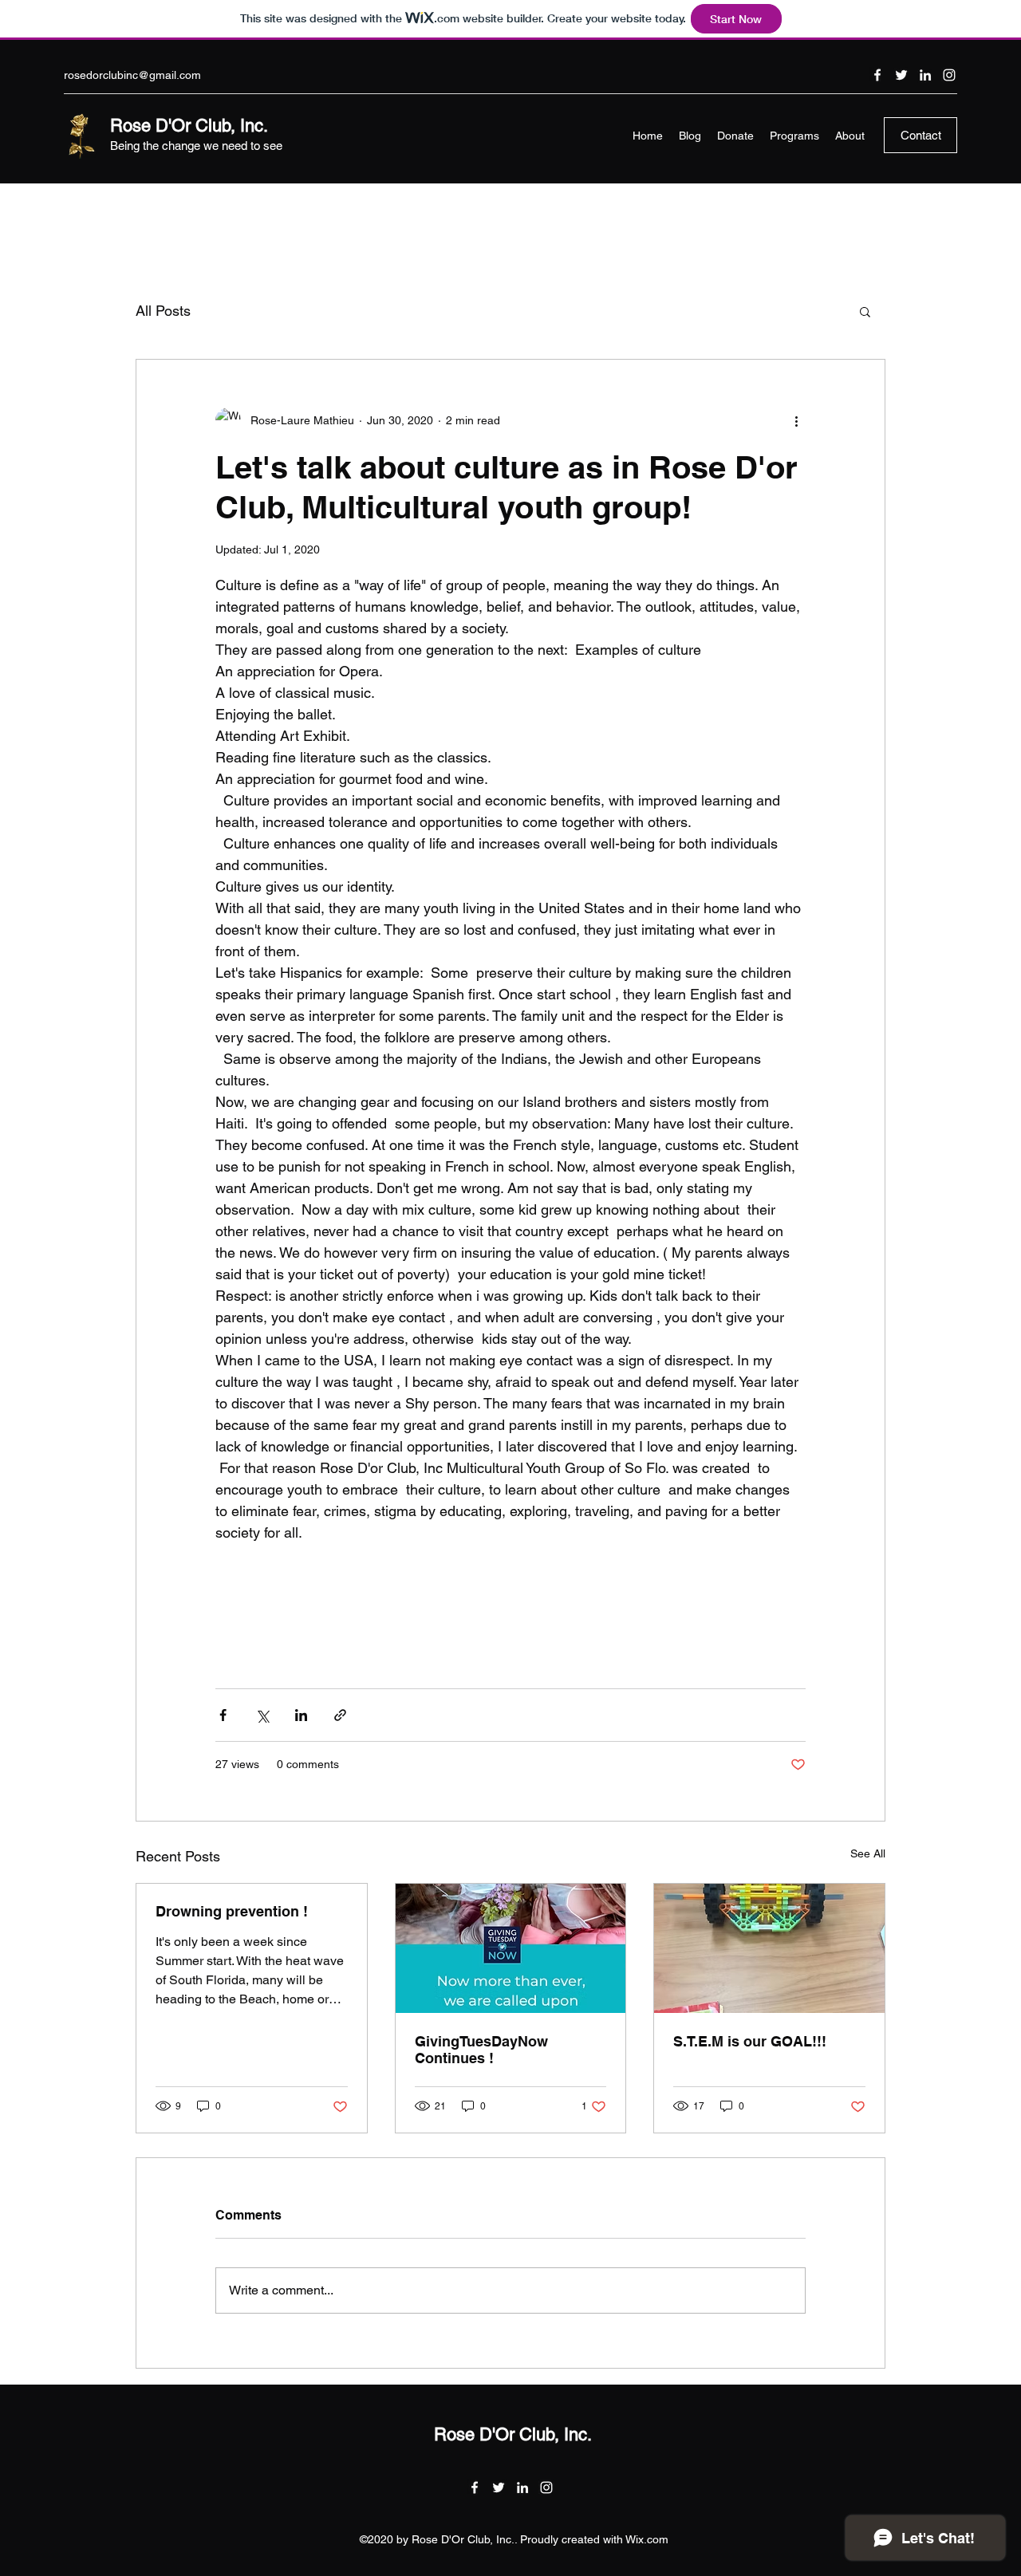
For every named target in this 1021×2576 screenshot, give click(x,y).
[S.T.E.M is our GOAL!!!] (769, 1948)
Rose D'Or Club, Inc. (189, 126)
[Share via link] (340, 1715)
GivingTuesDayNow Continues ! (481, 2050)
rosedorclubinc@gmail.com (132, 75)
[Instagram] (949, 75)
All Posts (163, 311)
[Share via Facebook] (223, 1715)
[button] (865, 311)
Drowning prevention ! (232, 1911)
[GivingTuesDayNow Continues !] (511, 1948)
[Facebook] (877, 75)
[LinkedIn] (925, 75)
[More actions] (796, 420)
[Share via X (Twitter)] (262, 1715)
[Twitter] (901, 75)
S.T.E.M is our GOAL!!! (750, 2041)
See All (868, 1853)
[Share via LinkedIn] (301, 1715)
